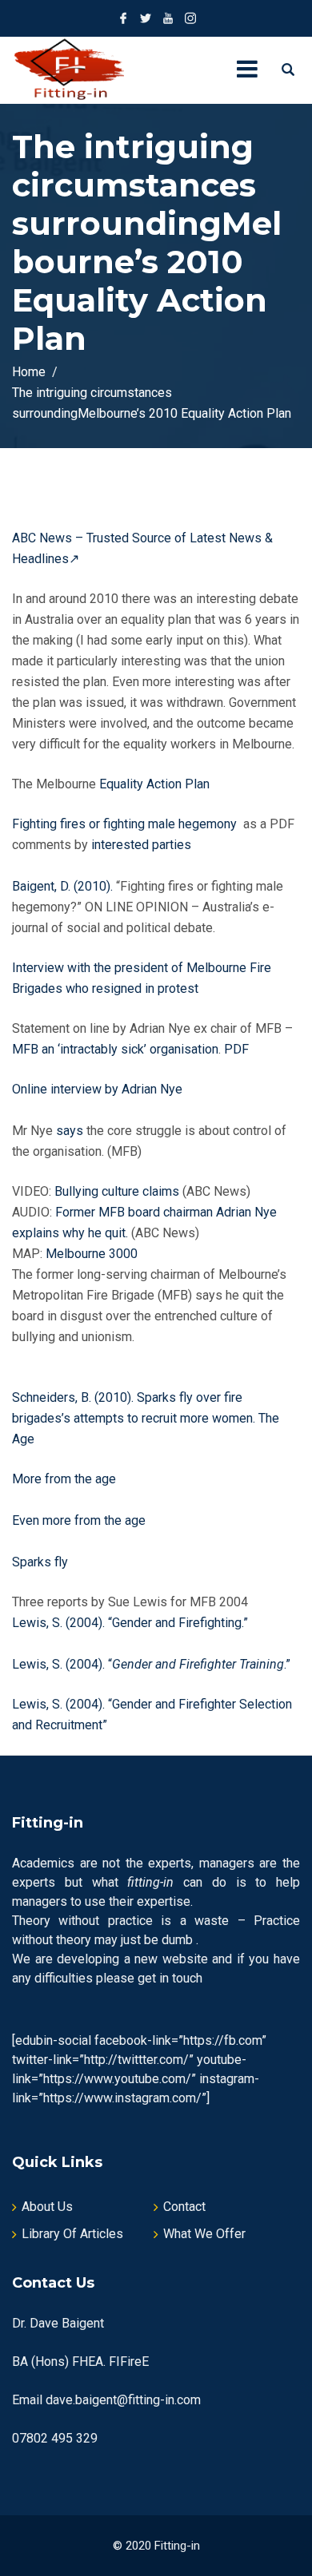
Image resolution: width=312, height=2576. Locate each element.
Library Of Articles (72, 2234)
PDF (236, 1049)
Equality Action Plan (156, 784)
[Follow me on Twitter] (146, 18)
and (165, 1623)
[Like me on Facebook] (123, 18)
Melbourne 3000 (92, 1254)
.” (245, 1623)
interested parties (143, 845)
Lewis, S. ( (41, 1623)
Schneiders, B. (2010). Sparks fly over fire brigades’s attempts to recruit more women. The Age (146, 1418)
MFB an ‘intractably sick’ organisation (115, 1049)
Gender (132, 1623)
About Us (47, 2207)
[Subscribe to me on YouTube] (168, 18)
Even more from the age (79, 1520)
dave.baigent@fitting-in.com (123, 2400)
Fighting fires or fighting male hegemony (124, 824)
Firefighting (210, 1623)
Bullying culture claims (117, 1191)
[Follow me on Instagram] (190, 18)
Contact (184, 2207)
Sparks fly (40, 1562)
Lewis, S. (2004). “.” (151, 1664)
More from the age (66, 1479)
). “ (105, 1623)
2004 (84, 1623)
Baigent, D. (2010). (62, 886)
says (70, 1131)
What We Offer (204, 2234)
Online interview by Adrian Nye (97, 1089)
